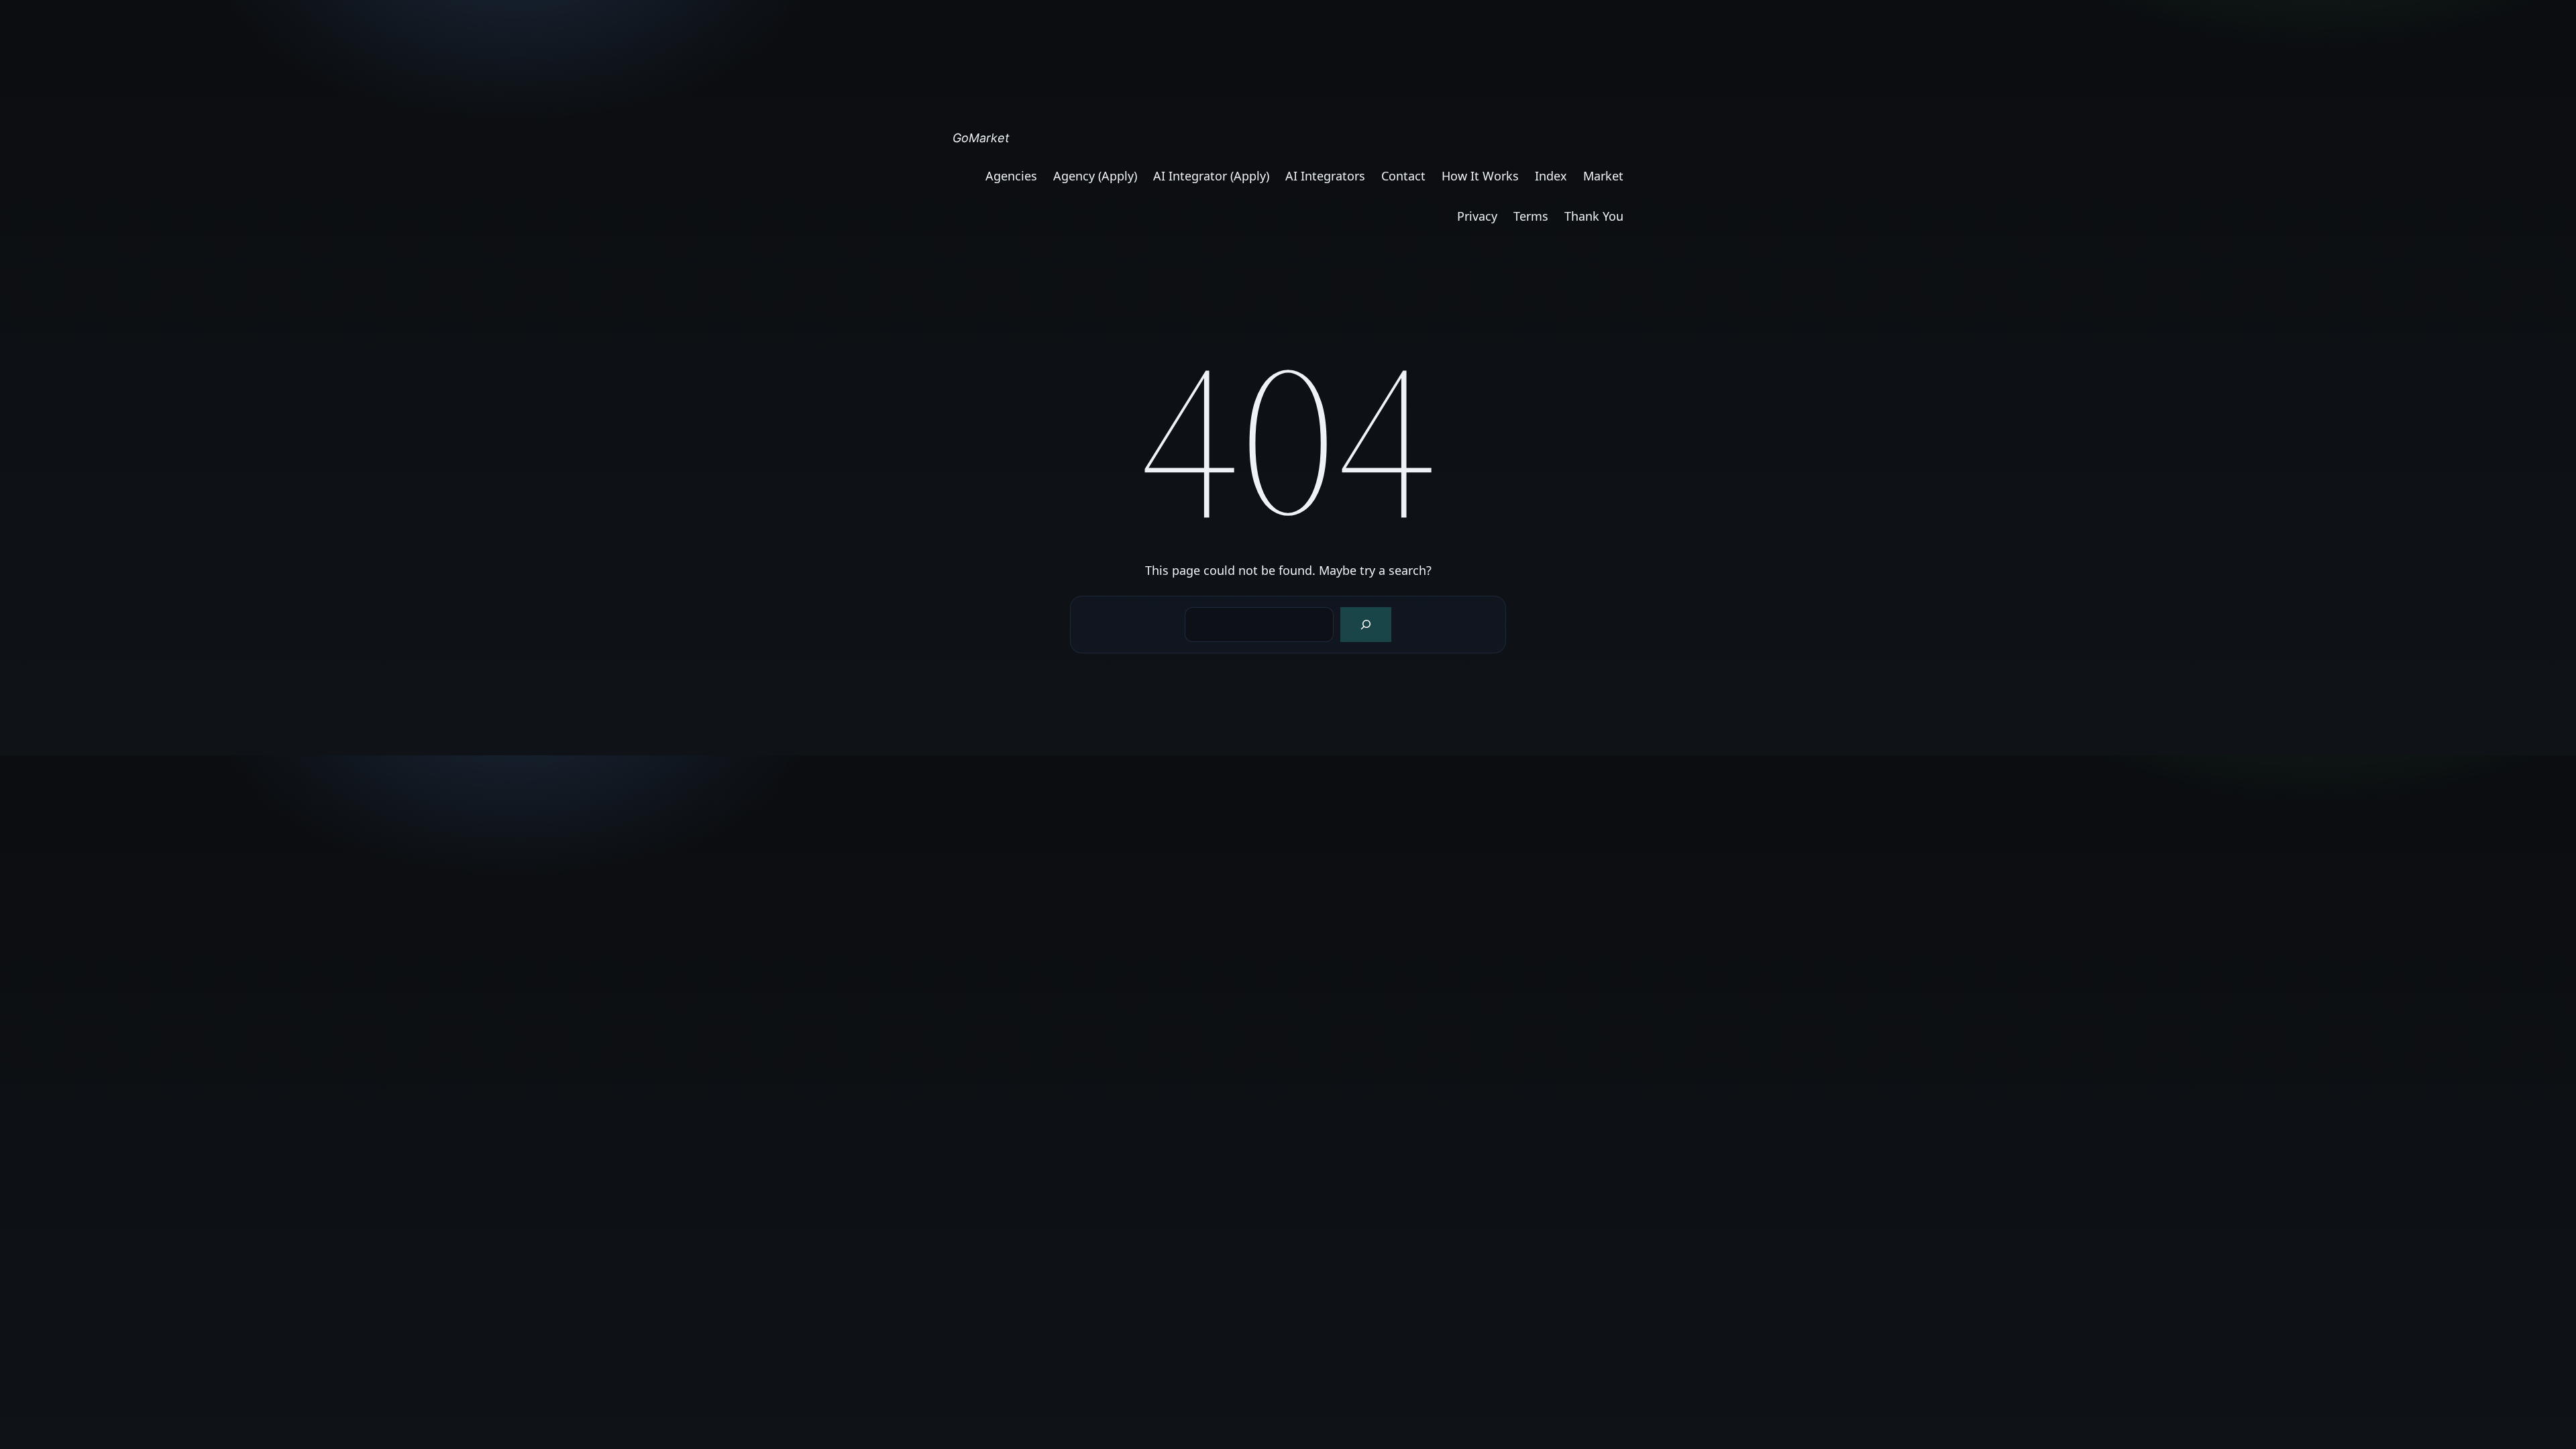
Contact (1403, 176)
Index (1551, 176)
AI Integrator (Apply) (1211, 176)
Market (1603, 176)
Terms (1531, 216)
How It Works (1480, 176)
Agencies (1011, 176)
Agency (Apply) (1095, 176)
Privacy (1477, 216)
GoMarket (981, 138)
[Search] (1366, 625)
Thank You (1594, 216)
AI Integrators (1325, 176)
